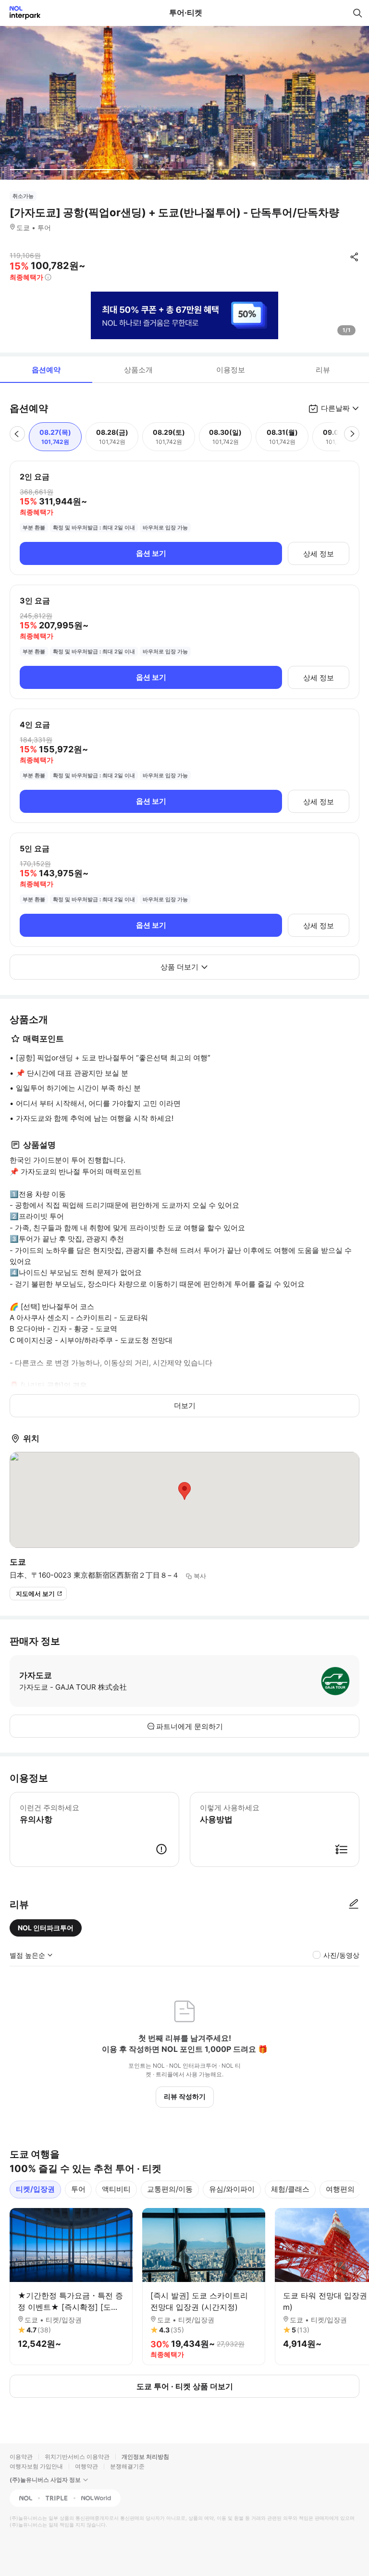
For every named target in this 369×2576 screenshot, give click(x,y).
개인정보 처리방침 (145, 2457)
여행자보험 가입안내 (36, 2466)
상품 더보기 (179, 967)
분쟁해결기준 (127, 2466)
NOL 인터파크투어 (46, 1928)
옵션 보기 (151, 553)
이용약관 (21, 2457)
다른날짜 (335, 408)
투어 (78, 2189)
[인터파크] (21, 13)
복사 (200, 1576)
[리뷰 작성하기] (354, 1904)
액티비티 (116, 2189)
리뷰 (323, 370)
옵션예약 (46, 370)
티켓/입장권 (35, 2189)
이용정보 (231, 370)
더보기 (185, 1405)
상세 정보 (319, 554)
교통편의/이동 (170, 2189)
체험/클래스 (290, 2189)
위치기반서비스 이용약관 (77, 2457)
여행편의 (340, 2189)
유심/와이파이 (232, 2189)
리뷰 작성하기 (185, 2096)
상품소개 (138, 370)
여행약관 (86, 2466)
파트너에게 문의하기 (190, 1726)
